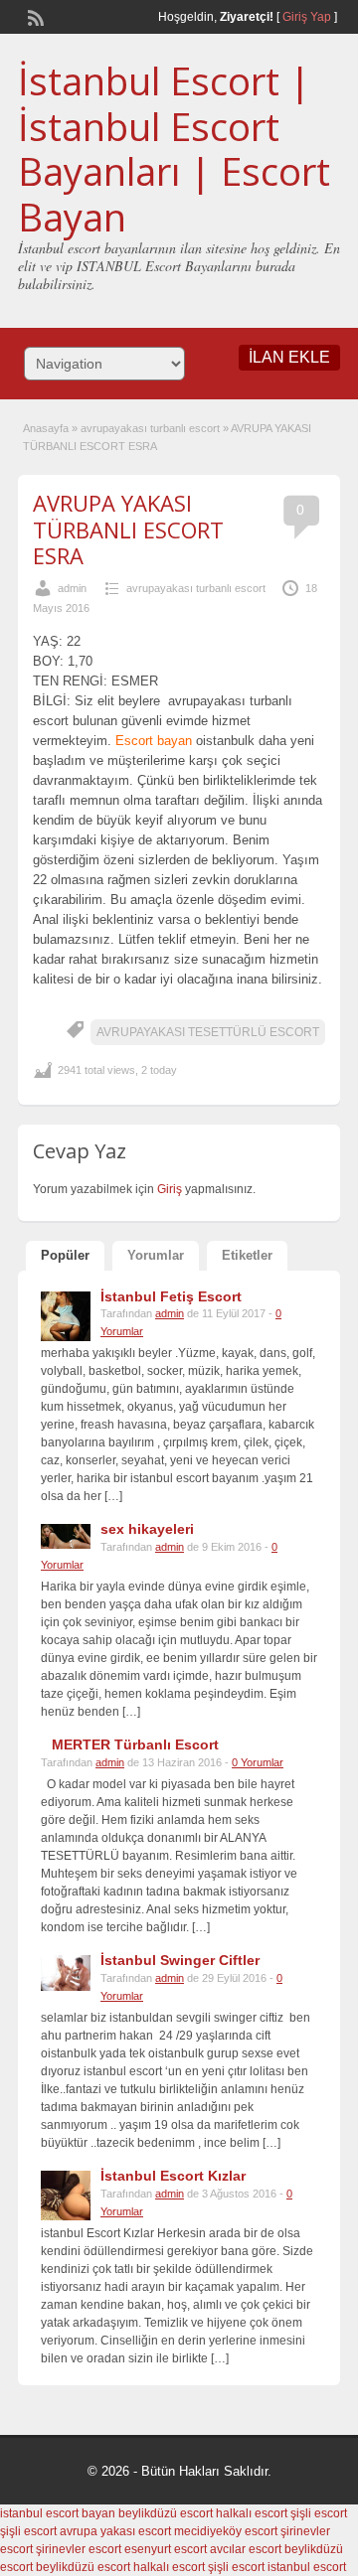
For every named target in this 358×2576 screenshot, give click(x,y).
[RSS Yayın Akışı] (34, 16)
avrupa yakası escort (115, 2531)
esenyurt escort (166, 2549)
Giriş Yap (307, 17)
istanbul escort (307, 2567)
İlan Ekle (289, 357)
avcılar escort (246, 2549)
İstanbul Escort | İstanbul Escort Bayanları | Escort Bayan (174, 149)
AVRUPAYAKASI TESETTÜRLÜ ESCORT (208, 1032)
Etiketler (247, 1255)
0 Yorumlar (258, 1762)
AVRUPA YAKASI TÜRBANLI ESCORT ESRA (128, 529)
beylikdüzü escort (166, 2513)
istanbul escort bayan (58, 2513)
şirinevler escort (79, 2549)
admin (72, 588)
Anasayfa (46, 428)
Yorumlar (156, 1255)
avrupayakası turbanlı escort (150, 428)
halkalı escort (252, 2513)
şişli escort (319, 2513)
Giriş (171, 1189)
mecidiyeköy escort (226, 2531)
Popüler (65, 1255)
